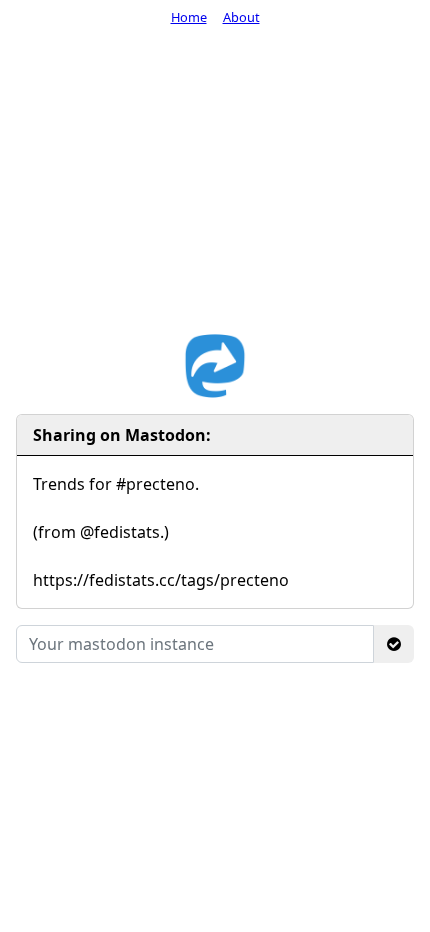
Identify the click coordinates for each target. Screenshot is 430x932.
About (241, 17)
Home (189, 17)
